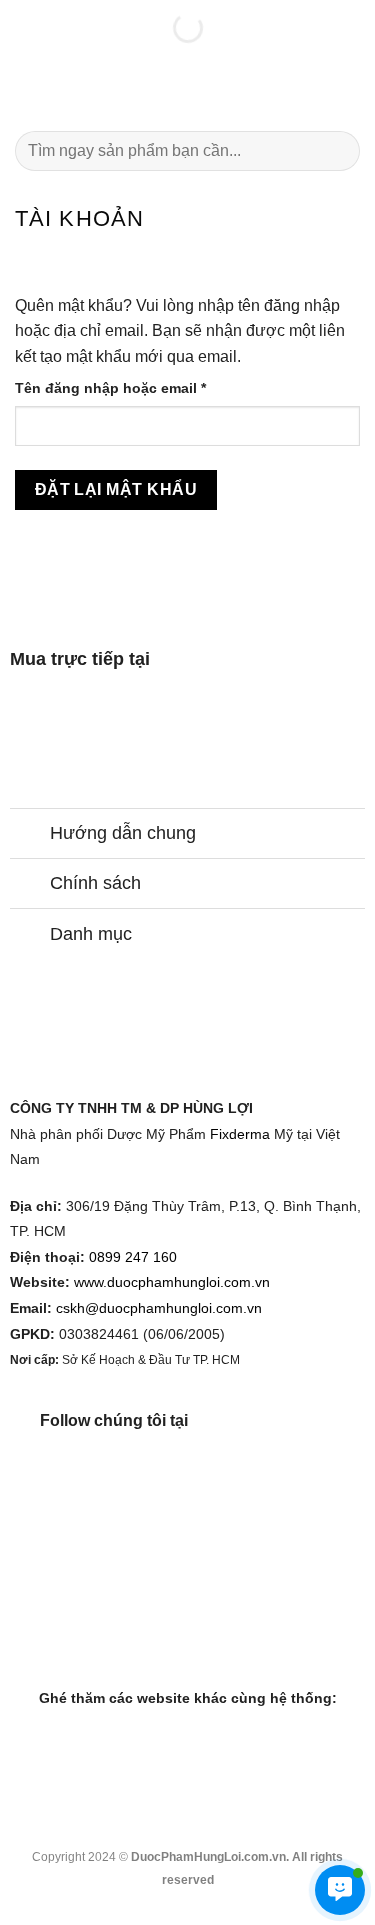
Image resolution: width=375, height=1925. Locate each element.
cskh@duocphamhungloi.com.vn (159, 1308)
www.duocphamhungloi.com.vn (172, 1282)
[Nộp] (336, 150)
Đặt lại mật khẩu (116, 489)
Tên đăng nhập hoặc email (127, 389)
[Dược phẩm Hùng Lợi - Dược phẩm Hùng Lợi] (188, 90)
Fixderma (240, 1134)
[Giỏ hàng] (350, 91)
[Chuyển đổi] (29, 835)
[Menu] (27, 90)
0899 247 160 (133, 1257)
